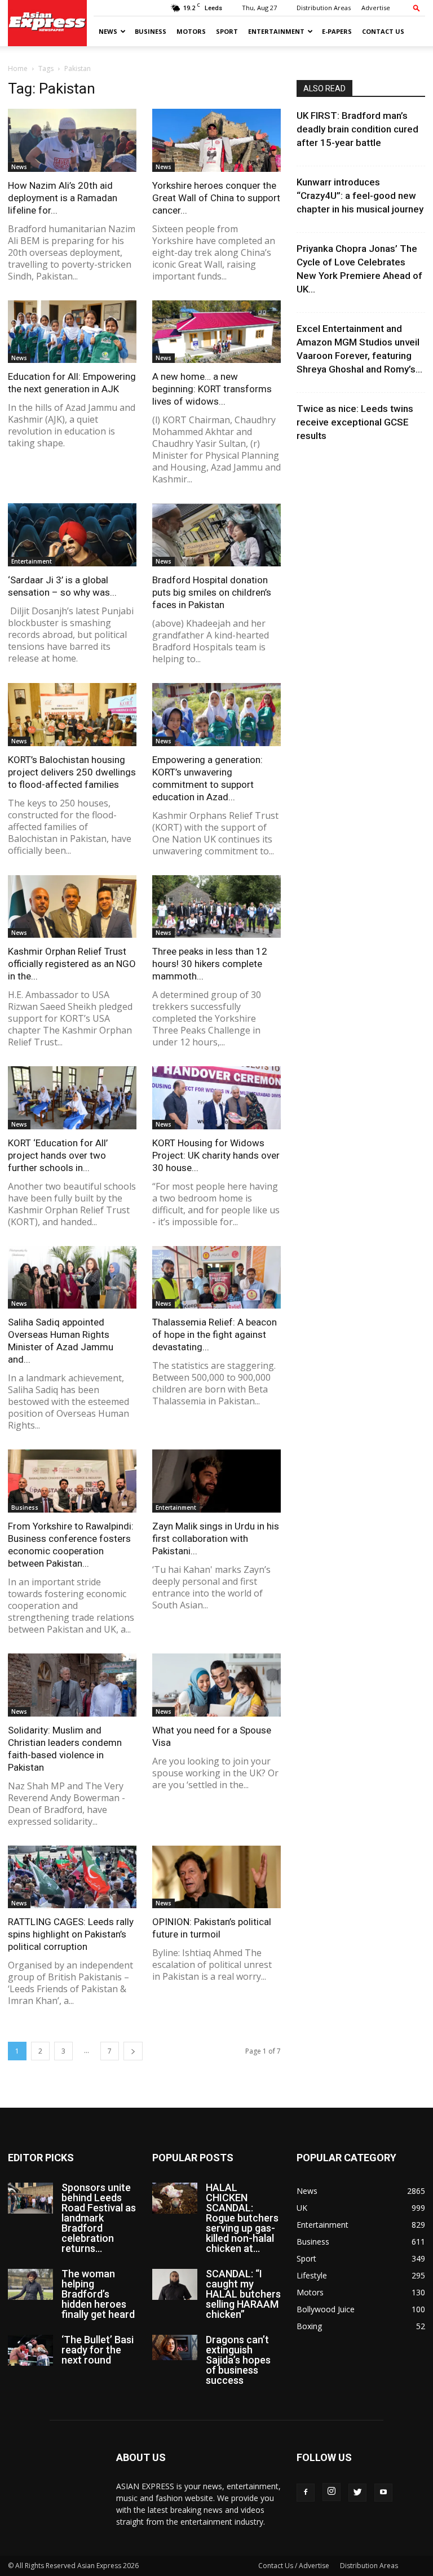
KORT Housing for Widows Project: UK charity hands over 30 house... (216, 1155)
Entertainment (276, 31)
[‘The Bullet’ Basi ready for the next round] (30, 2350)
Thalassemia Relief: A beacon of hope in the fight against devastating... (215, 1334)
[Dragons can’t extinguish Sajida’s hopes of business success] (175, 2347)
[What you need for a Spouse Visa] (216, 1685)
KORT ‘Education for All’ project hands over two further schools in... (58, 1155)
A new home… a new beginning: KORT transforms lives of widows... (212, 389)
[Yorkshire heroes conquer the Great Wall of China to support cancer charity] (216, 140)
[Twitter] (357, 2493)
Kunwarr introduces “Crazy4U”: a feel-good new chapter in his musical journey (360, 196)
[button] (417, 8)
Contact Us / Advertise (294, 2566)
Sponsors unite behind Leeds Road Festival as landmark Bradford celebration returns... (99, 2218)
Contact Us (383, 31)
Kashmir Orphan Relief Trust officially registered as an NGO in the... (72, 964)
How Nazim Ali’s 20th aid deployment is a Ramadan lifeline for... (63, 198)
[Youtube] (383, 2493)
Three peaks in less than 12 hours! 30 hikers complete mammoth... (210, 964)
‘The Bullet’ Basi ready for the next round (98, 2350)
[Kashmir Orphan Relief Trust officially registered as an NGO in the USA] (72, 907)
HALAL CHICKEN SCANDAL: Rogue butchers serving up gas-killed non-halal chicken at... (242, 2218)
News (108, 31)
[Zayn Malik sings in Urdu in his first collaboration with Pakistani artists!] (216, 1481)
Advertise (376, 8)
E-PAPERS (337, 31)
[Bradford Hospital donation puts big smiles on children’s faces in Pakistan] (216, 535)
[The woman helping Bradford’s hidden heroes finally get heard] (30, 2284)
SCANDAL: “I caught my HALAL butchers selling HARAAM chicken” (243, 2294)
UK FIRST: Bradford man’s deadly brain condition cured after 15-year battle (357, 129)
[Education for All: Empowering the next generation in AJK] (72, 332)
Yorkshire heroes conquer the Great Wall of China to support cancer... (216, 198)
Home (18, 68)
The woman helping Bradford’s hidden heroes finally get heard (98, 2294)
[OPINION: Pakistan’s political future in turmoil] (216, 1877)
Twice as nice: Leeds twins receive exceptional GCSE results (355, 422)
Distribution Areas (324, 8)
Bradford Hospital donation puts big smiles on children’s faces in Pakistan (212, 592)
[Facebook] (306, 2493)
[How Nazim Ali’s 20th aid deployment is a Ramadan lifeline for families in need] (72, 140)
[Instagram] (332, 2492)
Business (151, 31)
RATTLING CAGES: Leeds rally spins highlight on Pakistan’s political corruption (71, 1934)
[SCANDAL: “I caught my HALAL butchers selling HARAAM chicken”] (175, 2284)
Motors (191, 31)
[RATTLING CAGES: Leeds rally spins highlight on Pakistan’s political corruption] (72, 1877)
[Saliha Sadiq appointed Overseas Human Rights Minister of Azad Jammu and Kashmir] (72, 1278)
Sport (227, 31)
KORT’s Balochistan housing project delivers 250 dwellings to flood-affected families (72, 772)
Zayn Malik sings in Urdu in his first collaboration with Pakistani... (216, 1538)
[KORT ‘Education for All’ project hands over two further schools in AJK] (72, 1098)
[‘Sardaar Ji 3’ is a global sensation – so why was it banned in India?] (72, 535)
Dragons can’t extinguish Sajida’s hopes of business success (238, 2360)
